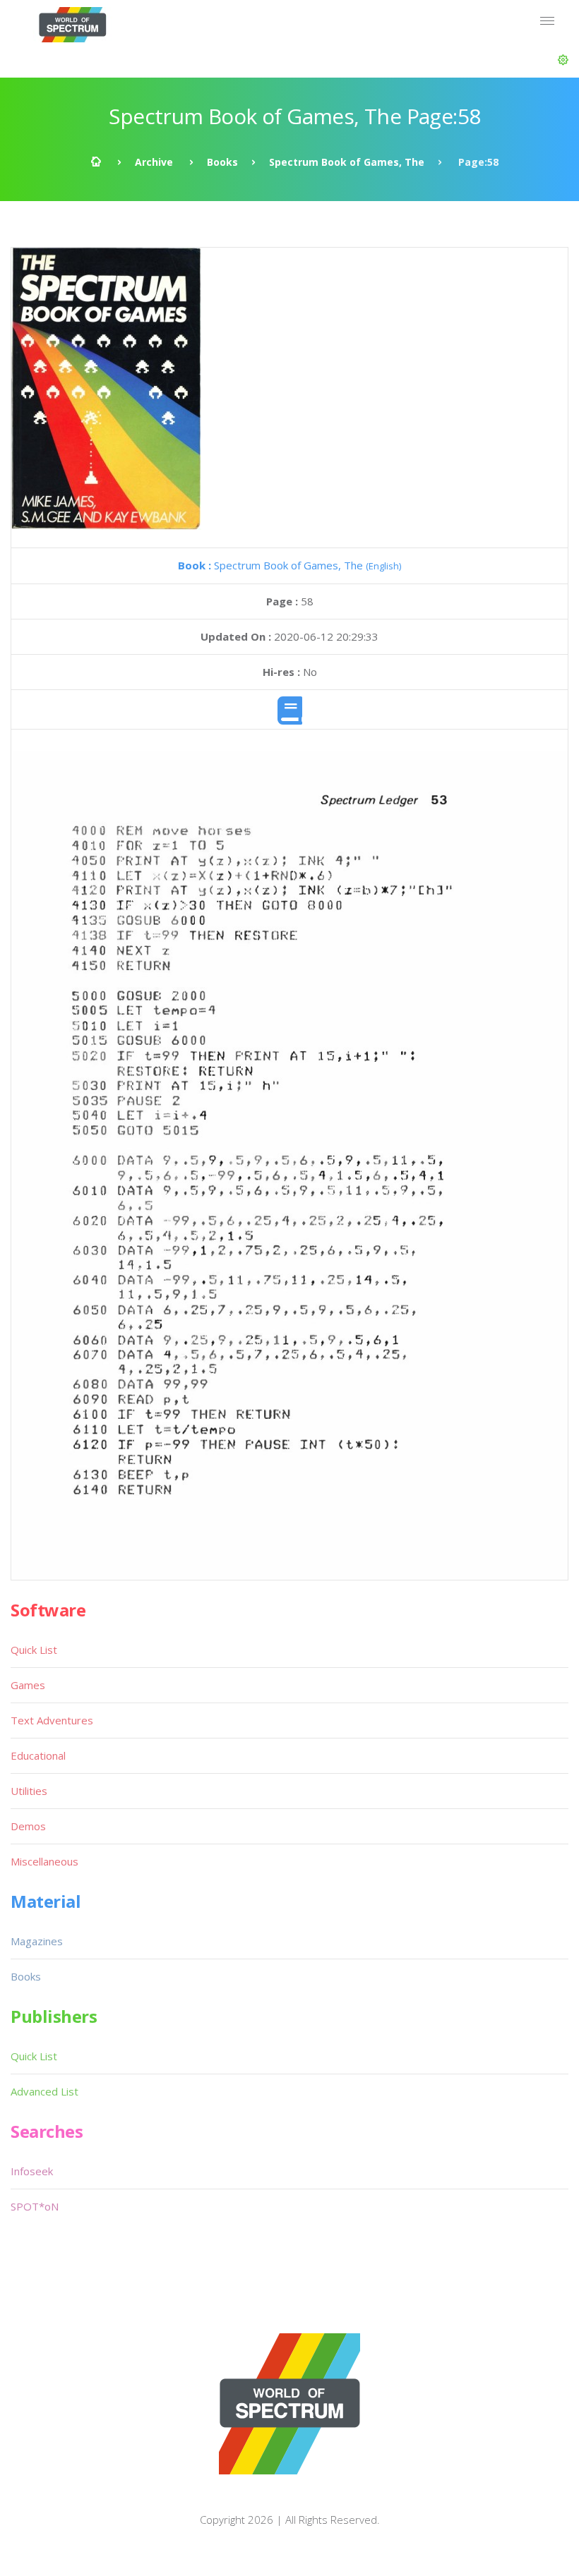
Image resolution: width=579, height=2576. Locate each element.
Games (28, 1685)
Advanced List (44, 2091)
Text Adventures (52, 1720)
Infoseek (32, 2171)
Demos (28, 1826)
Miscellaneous (44, 1861)
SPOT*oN (35, 2206)
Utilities (29, 1791)
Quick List (34, 1650)
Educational (38, 1755)
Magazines (37, 1941)
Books (222, 162)
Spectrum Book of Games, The (347, 162)
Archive (154, 162)
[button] (563, 60)
